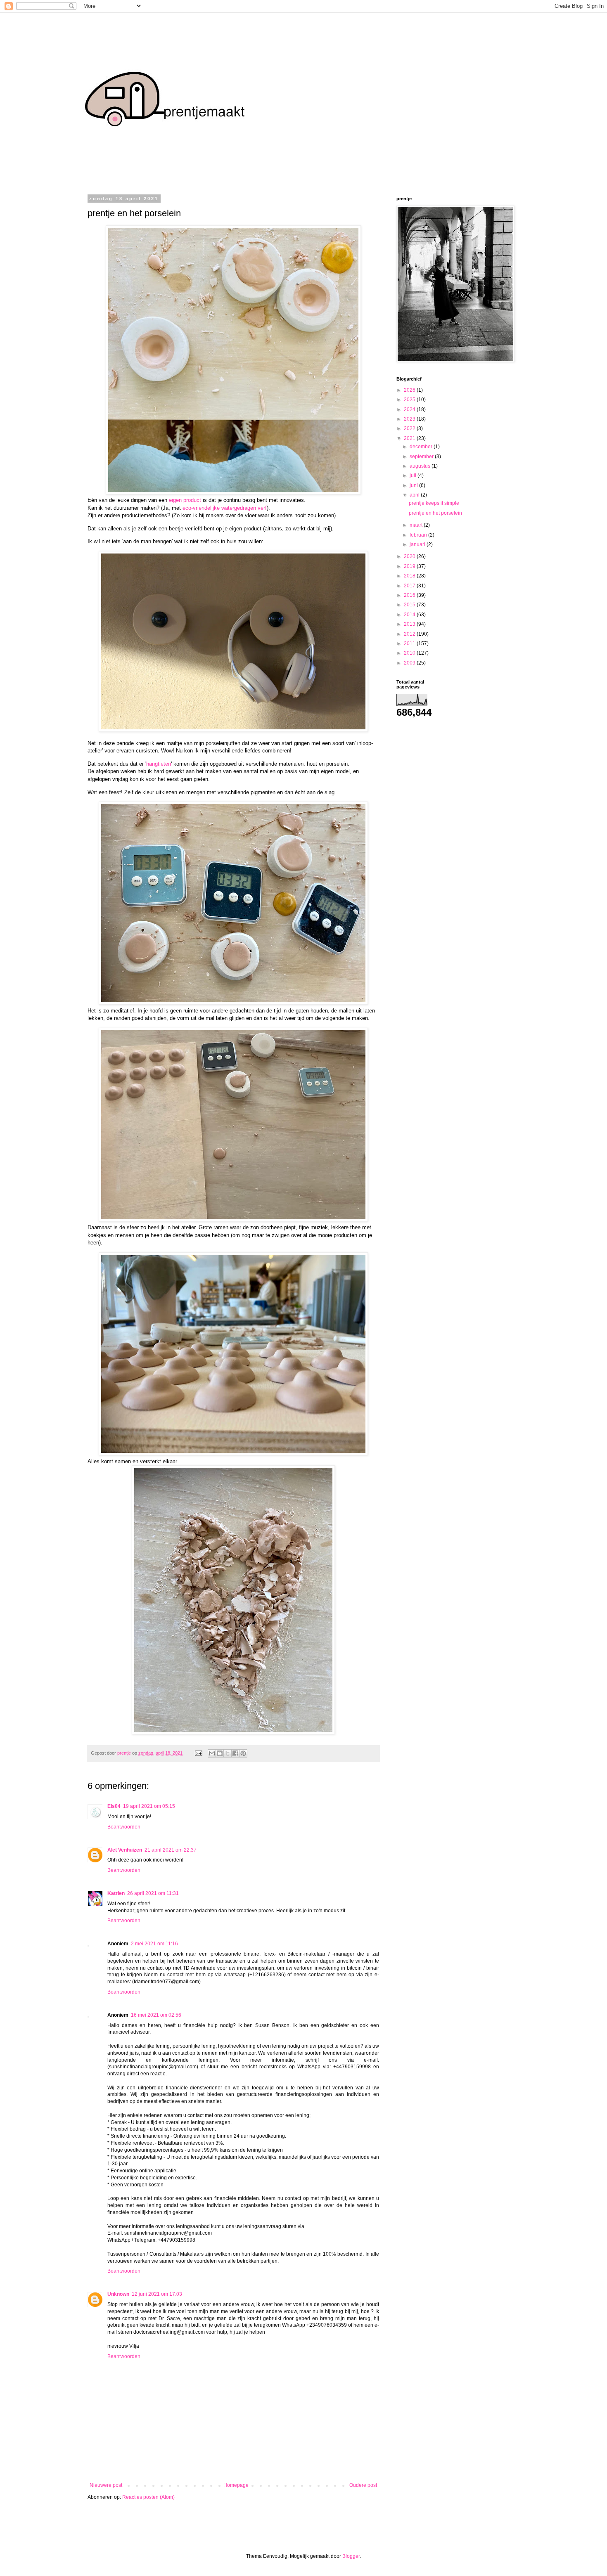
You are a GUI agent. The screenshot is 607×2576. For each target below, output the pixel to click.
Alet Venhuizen (125, 1850)
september (422, 457)
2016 (410, 595)
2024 (410, 409)
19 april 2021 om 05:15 (149, 1806)
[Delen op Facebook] (235, 1753)
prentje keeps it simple (434, 503)
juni (414, 485)
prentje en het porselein (435, 513)
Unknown (118, 2294)
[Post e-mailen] (198, 1753)
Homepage (236, 2485)
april (415, 495)
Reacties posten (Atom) (148, 2497)
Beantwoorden (124, 1827)
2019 (410, 566)
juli (414, 475)
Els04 (114, 1806)
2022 (410, 428)
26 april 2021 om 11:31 (153, 1893)
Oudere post (363, 2485)
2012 (410, 634)
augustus (421, 466)
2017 (410, 586)
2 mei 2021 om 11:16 (154, 1944)
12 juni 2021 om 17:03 (157, 2294)
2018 (410, 576)
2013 (410, 624)
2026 (410, 390)
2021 (410, 438)
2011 (410, 643)
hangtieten (159, 764)
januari (418, 544)
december (422, 447)
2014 (410, 615)
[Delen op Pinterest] (243, 1753)
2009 (410, 663)
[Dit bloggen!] (220, 1753)
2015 (410, 605)
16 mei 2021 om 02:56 (156, 2015)
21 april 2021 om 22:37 (171, 1850)
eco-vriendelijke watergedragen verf (225, 508)
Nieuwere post (106, 2485)
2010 (410, 653)
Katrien (116, 1893)
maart (417, 525)
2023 (410, 419)
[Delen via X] (228, 1753)
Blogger (351, 2556)
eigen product (185, 500)
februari (419, 535)
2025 (410, 400)
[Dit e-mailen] (212, 1753)
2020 (410, 556)
